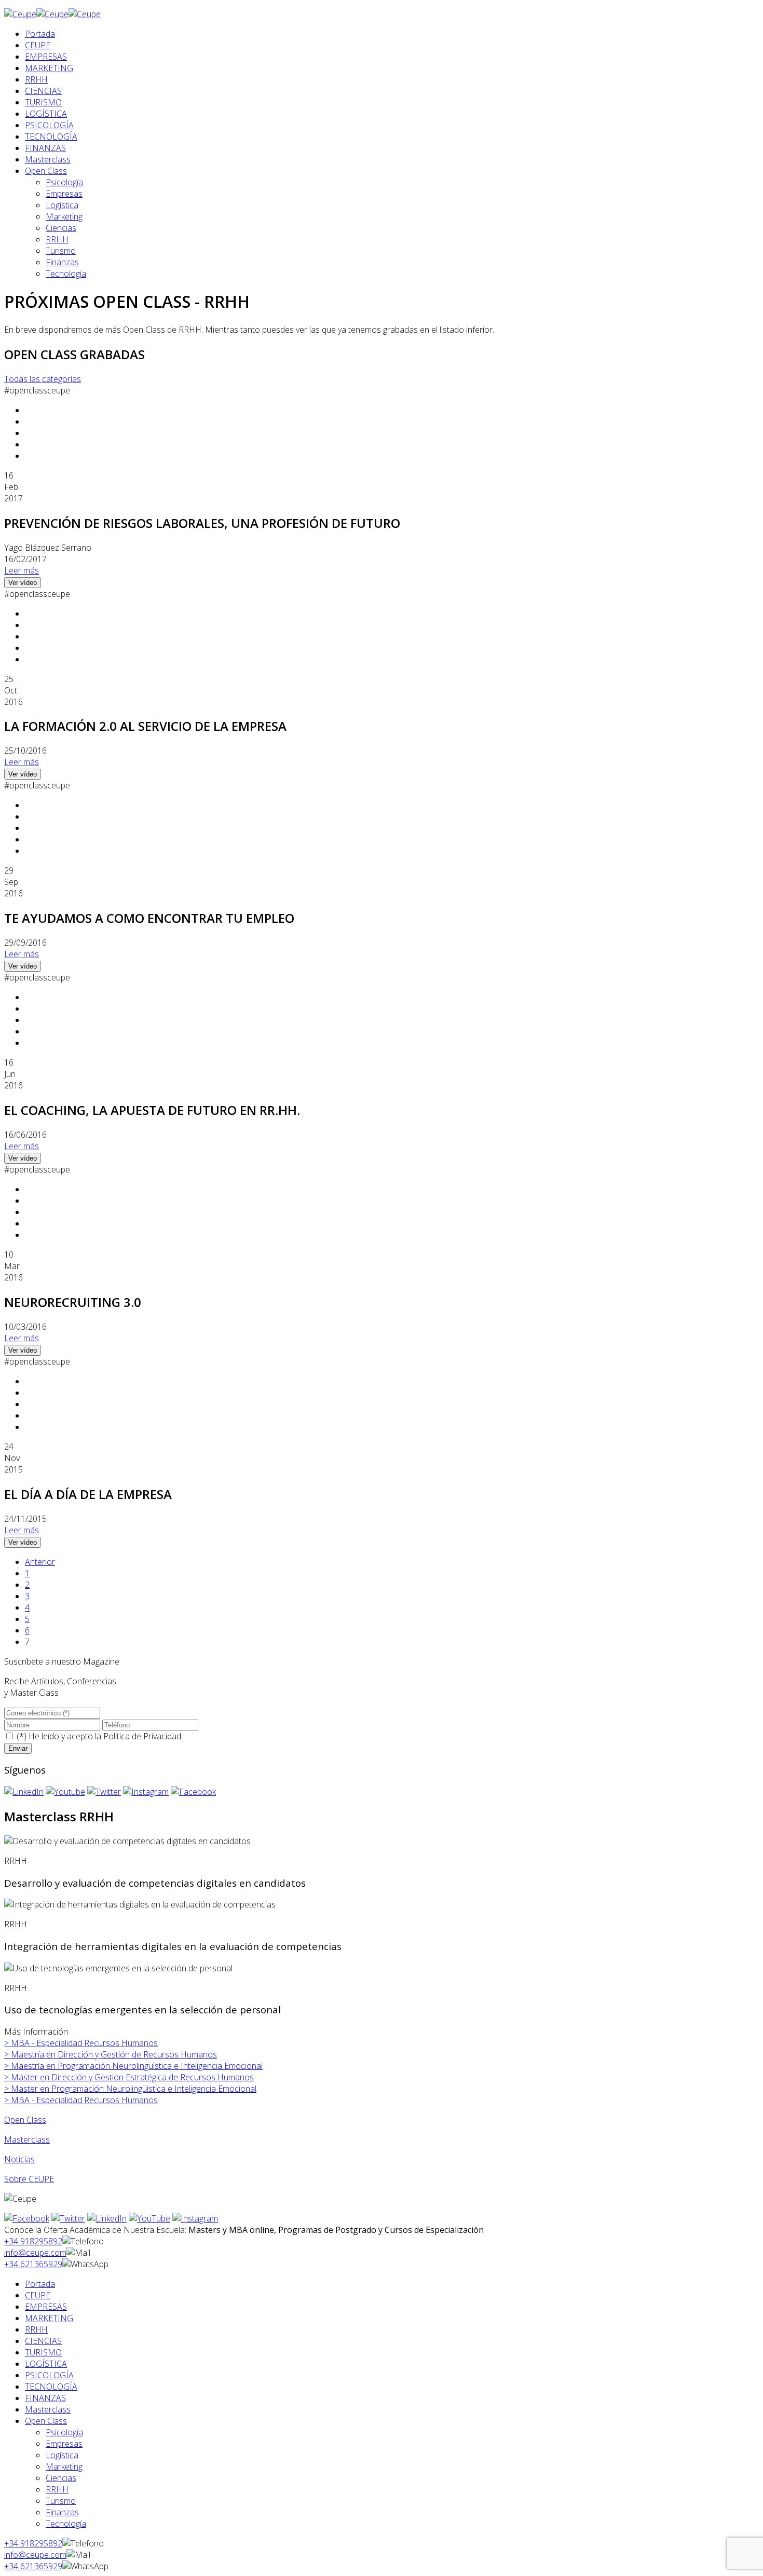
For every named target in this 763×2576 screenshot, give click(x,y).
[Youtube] (65, 1792)
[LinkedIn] (24, 1792)
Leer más (22, 570)
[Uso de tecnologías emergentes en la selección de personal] (118, 1968)
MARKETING (49, 68)
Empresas (64, 194)
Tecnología (66, 274)
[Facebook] (193, 1792)
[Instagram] (146, 1792)
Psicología (64, 182)
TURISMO (43, 102)
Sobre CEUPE (29, 2179)
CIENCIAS (43, 91)
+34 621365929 (33, 2264)
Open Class (46, 171)
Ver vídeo (23, 583)
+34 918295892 (33, 2241)
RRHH (36, 79)
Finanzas (62, 262)
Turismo (61, 251)
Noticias (19, 2159)
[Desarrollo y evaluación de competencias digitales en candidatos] (127, 1841)
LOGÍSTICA (46, 114)
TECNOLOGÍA (51, 137)
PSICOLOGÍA (49, 125)
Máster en (129, 2077)
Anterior (40, 1562)
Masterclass (48, 159)
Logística (62, 205)
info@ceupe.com (35, 2253)
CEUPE (38, 45)
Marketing (64, 216)
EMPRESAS (46, 57)
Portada (40, 34)
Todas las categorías (43, 379)
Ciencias (61, 228)
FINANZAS (45, 148)
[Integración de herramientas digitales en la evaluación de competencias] (140, 1904)
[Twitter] (104, 1792)
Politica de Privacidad (142, 1736)
